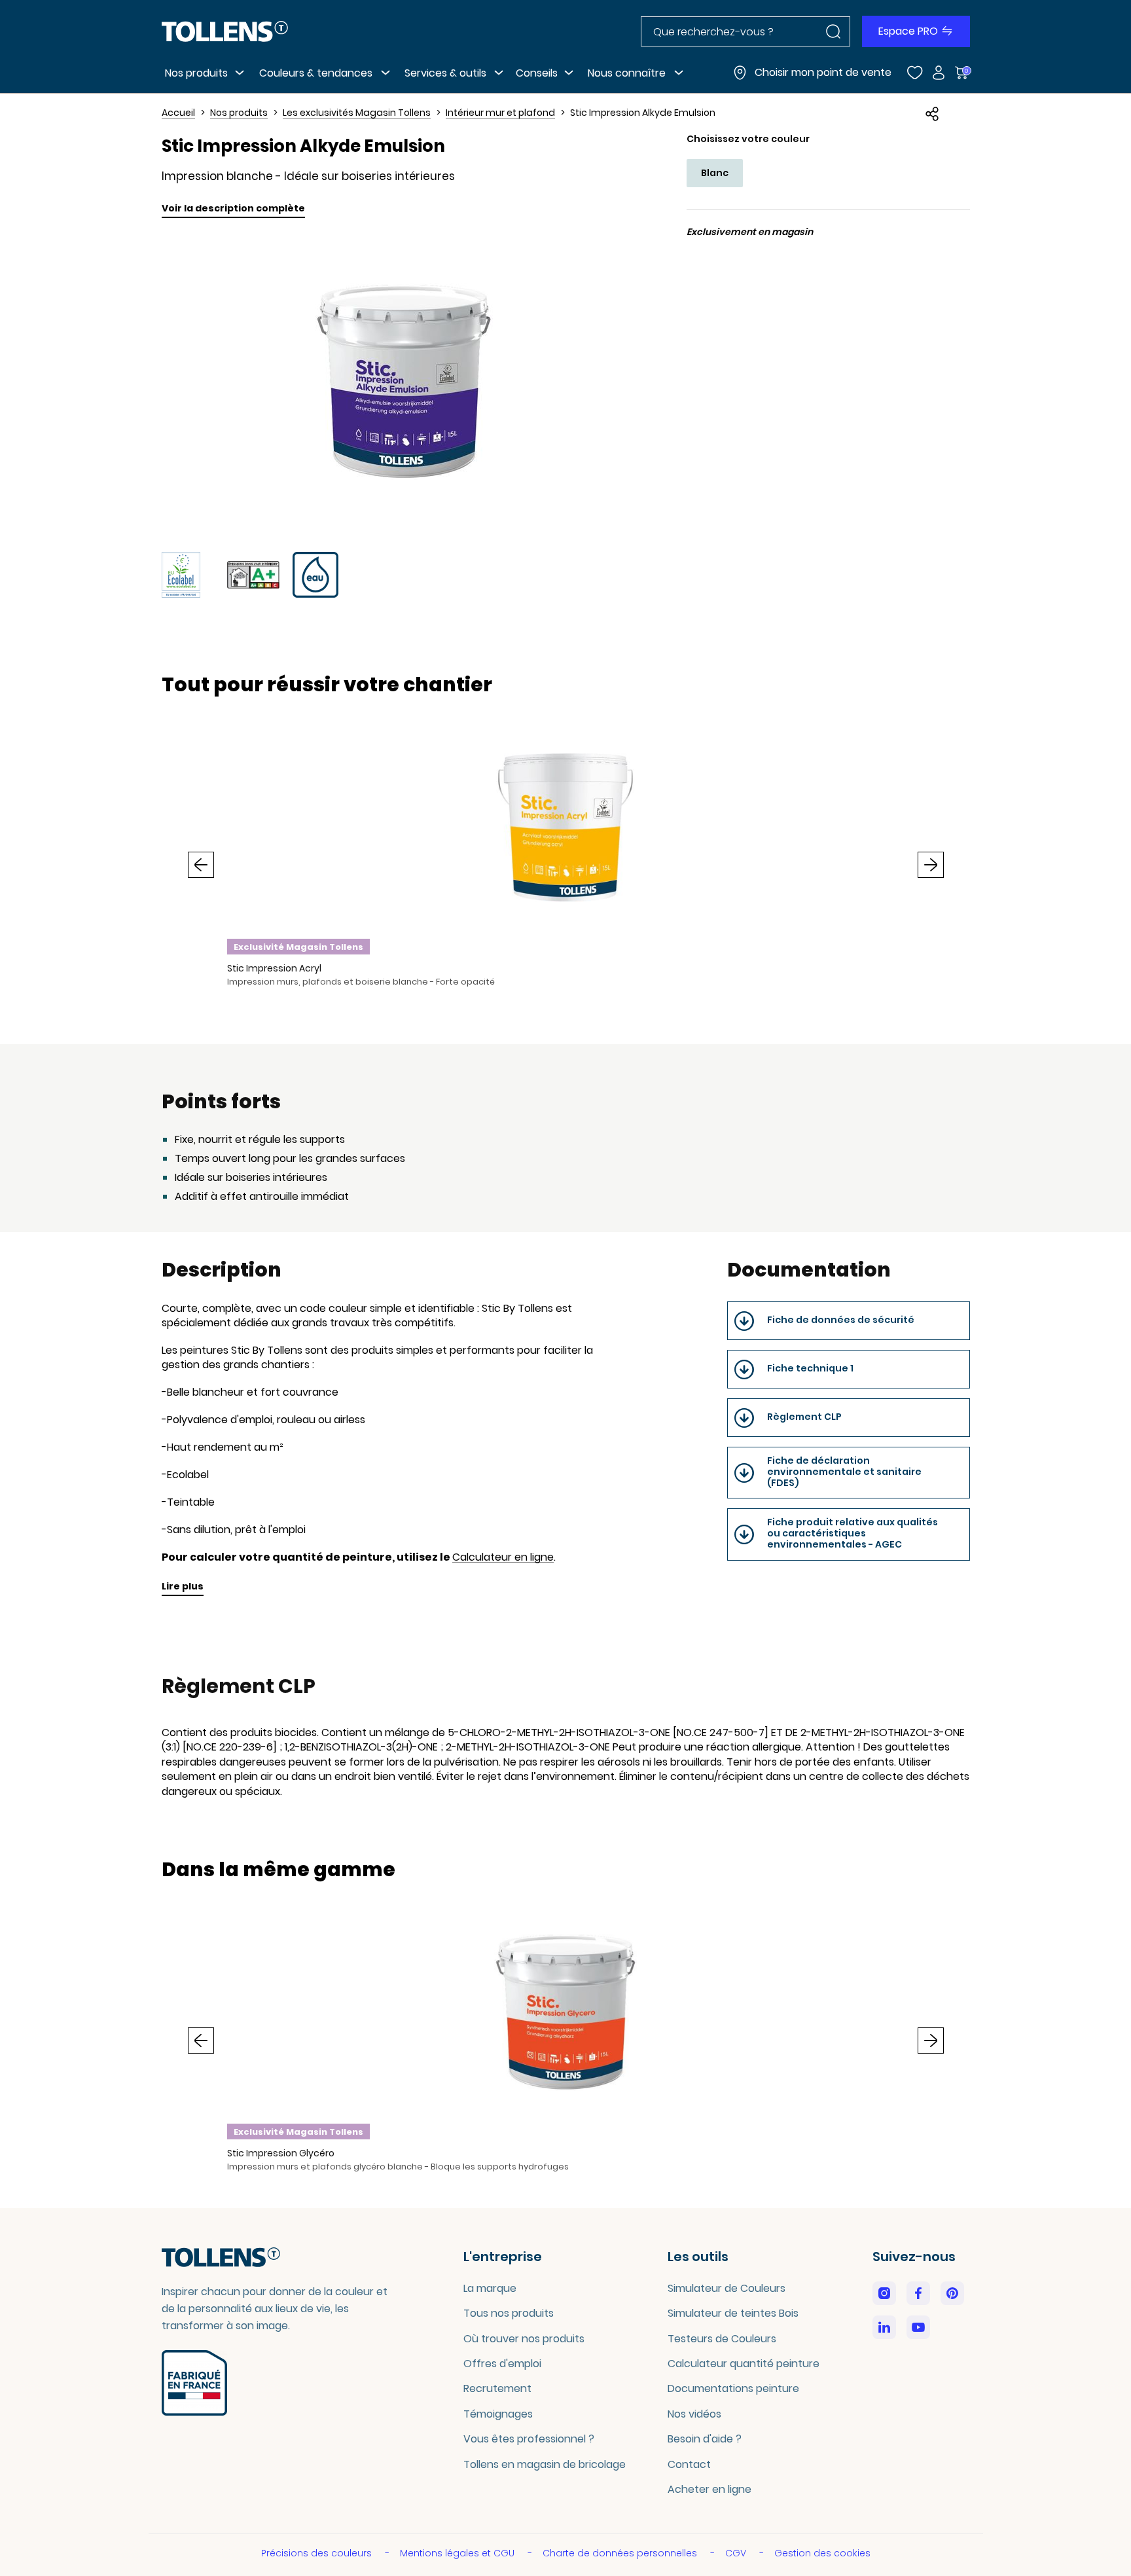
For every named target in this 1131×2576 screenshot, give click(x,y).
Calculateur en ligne (503, 1557)
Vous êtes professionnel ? (529, 2439)
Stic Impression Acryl (274, 968)
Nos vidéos (694, 2414)
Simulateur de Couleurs (727, 2288)
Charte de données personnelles (621, 2553)
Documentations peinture (733, 2388)
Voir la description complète (233, 208)
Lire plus (183, 1586)
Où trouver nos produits (524, 2339)
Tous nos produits (509, 2313)
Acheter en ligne (709, 2489)
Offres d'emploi (502, 2364)
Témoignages (498, 2414)
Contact (689, 2464)
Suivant (931, 865)
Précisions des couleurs (318, 2553)
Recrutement (497, 2388)
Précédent (201, 865)
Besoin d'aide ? (705, 2439)
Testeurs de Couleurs (722, 2339)
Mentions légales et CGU (458, 2553)
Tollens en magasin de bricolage (545, 2464)
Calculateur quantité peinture (744, 2364)
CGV (737, 2553)
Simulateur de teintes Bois (733, 2313)
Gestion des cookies (822, 2553)
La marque (490, 2288)
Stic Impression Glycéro (281, 2153)
